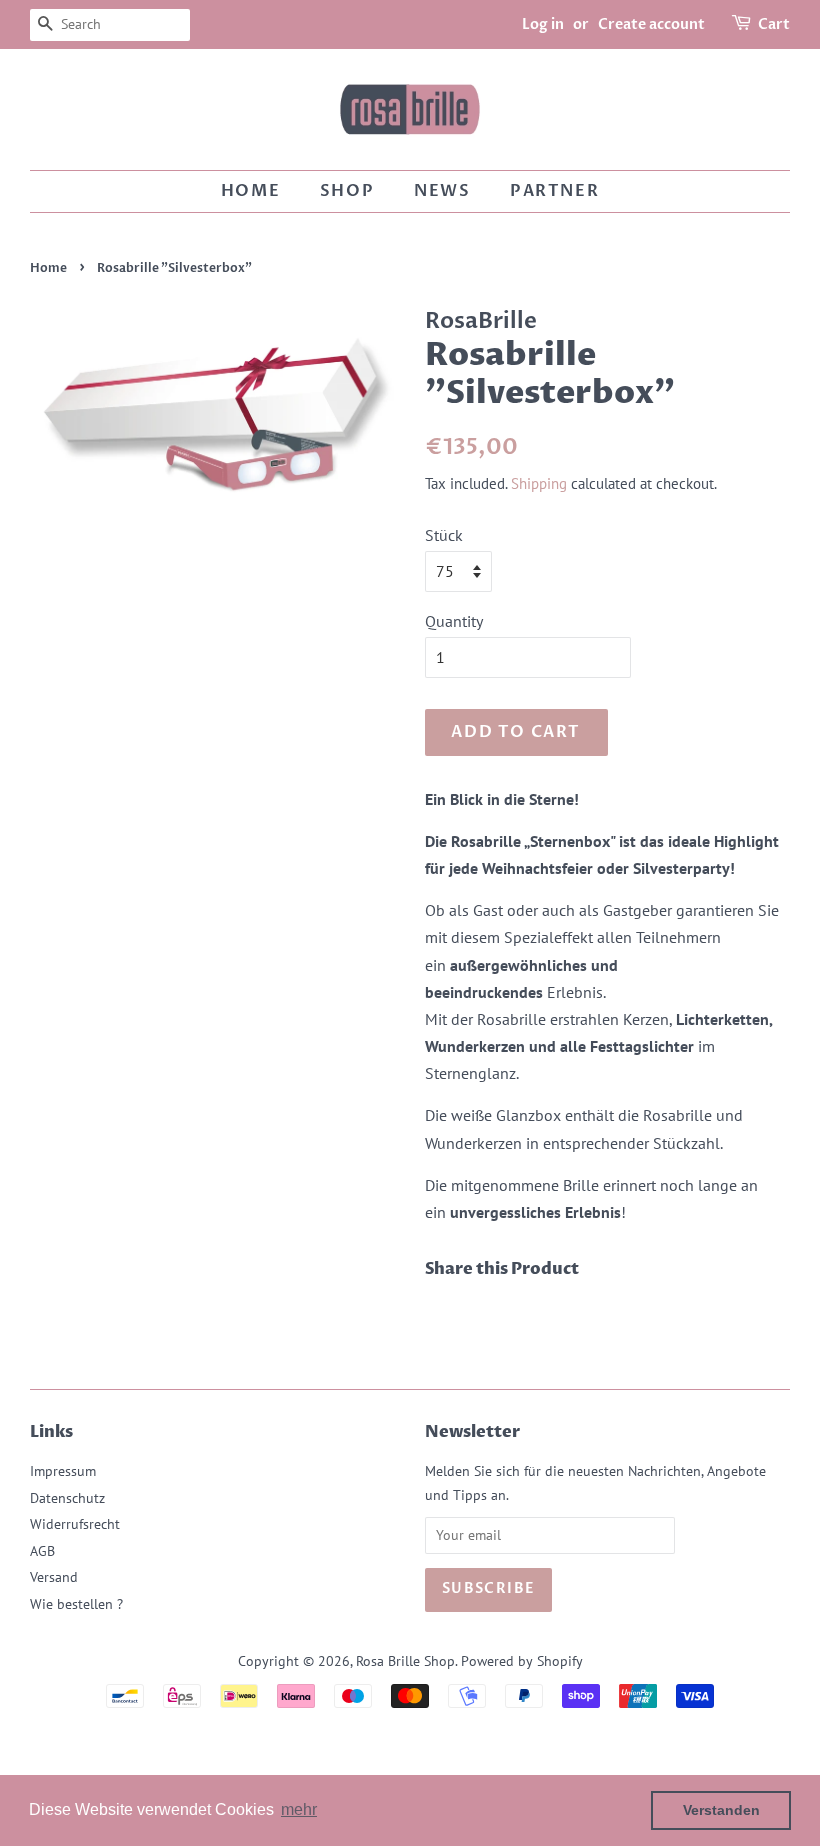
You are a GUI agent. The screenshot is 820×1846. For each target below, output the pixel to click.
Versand (54, 1577)
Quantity (454, 621)
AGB (42, 1551)
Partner (554, 191)
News (442, 191)
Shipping (539, 483)
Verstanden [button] (721, 1810)
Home (250, 191)
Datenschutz (67, 1498)
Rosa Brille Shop (405, 1661)
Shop (347, 191)
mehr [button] (299, 1809)
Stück (444, 535)
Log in (543, 24)
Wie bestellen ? (76, 1604)
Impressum (63, 1471)
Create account (651, 24)
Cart (774, 24)
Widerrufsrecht (75, 1524)
